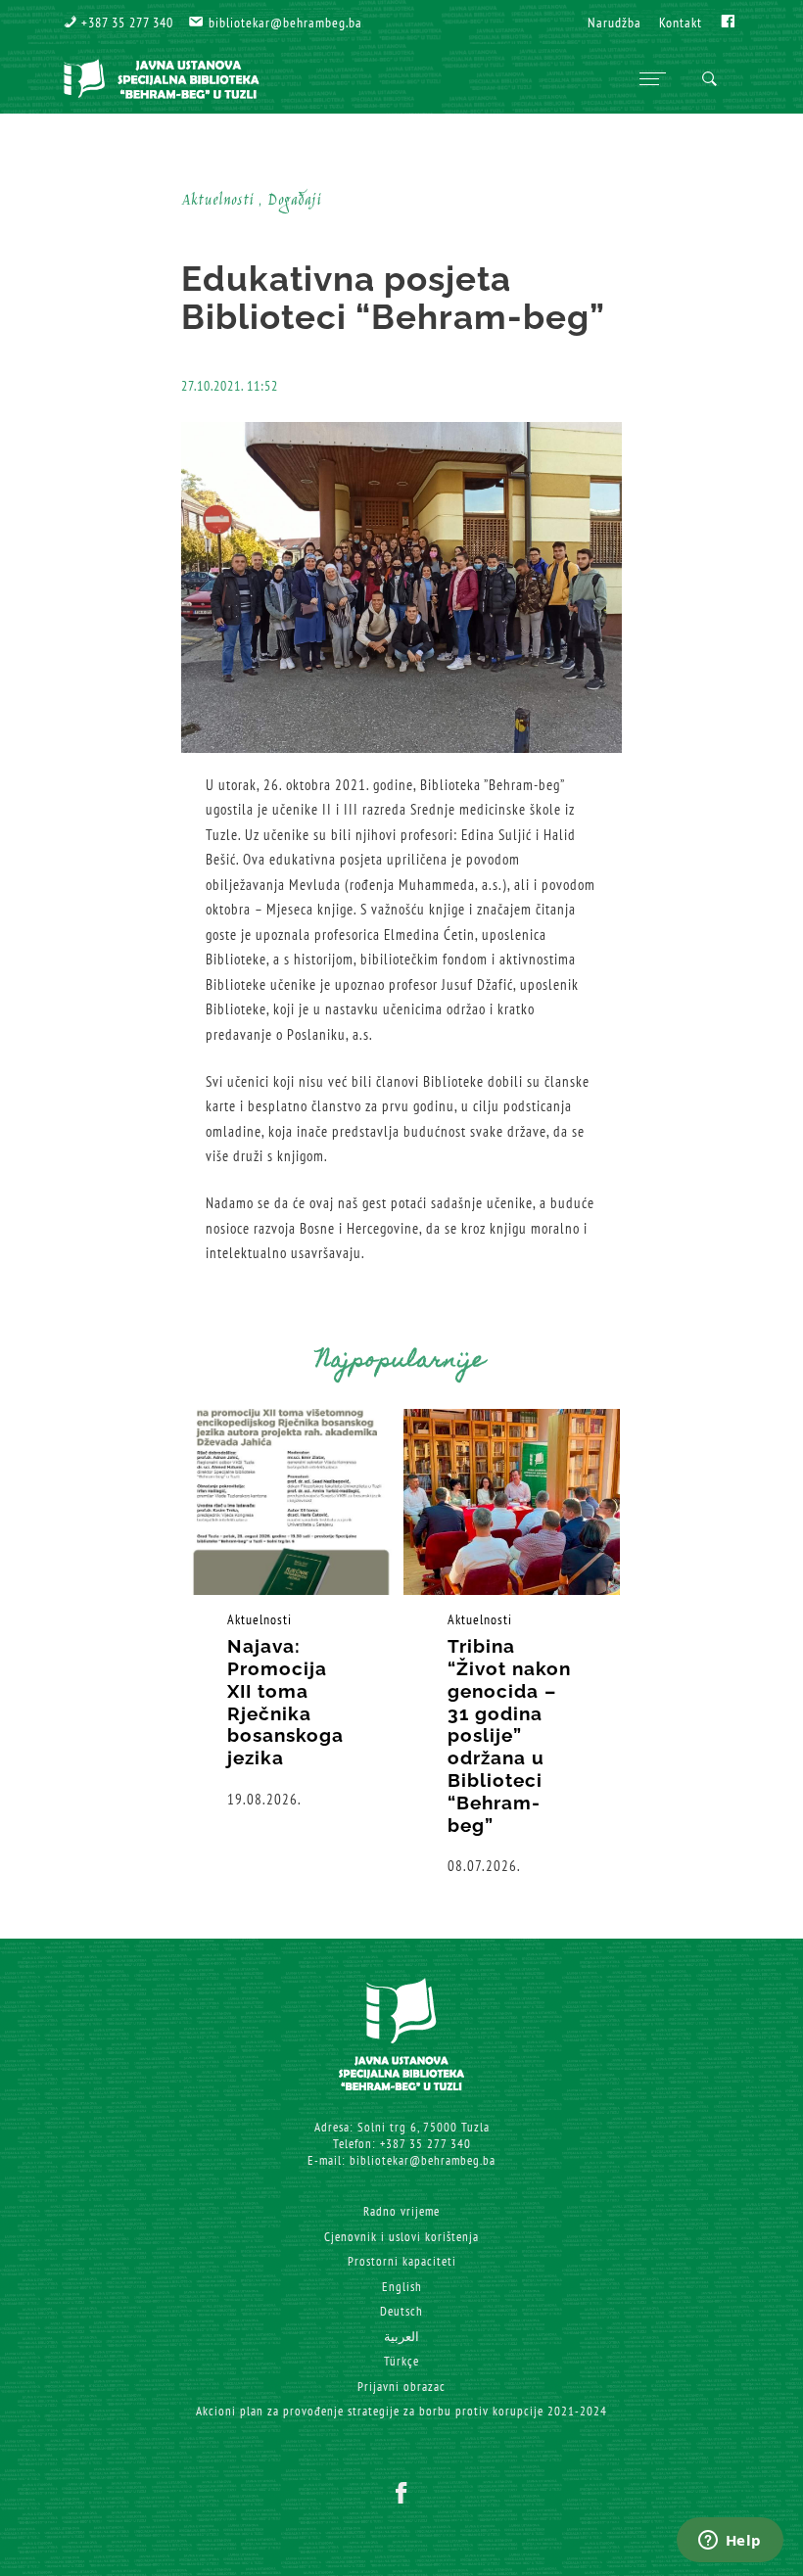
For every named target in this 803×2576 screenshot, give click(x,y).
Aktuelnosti (260, 1619)
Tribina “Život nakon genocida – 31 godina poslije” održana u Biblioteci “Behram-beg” (509, 1735)
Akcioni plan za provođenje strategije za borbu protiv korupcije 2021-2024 (401, 2411)
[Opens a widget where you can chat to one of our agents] (730, 2542)
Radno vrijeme (401, 2211)
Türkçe (401, 2361)
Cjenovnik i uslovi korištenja (401, 2237)
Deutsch (401, 2311)
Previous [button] (118, 1643)
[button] (118, 23)
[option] (291, 1610)
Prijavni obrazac (401, 2387)
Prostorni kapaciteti (402, 2261)
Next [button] (685, 1643)
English (402, 2287)
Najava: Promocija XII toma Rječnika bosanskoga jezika (285, 1702)
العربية (401, 2337)
